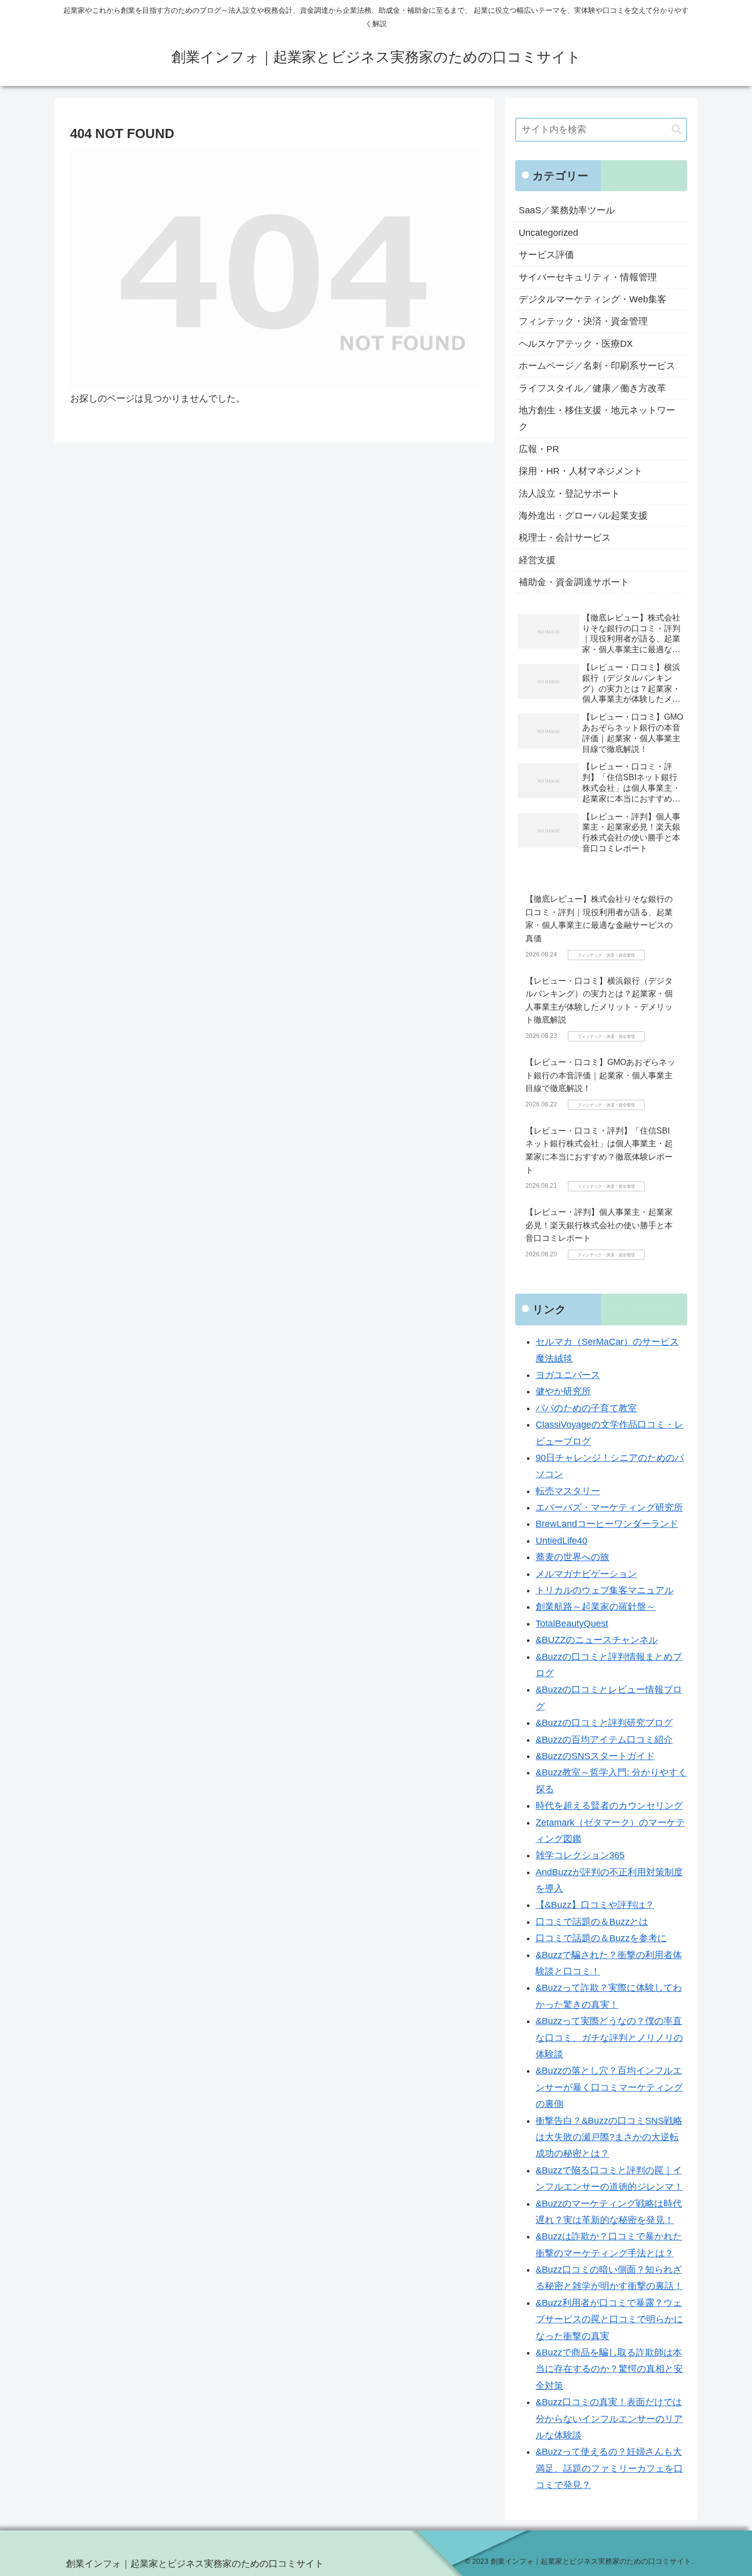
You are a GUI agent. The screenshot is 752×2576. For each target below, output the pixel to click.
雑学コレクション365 (580, 1855)
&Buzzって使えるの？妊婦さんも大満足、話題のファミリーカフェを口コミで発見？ (609, 2468)
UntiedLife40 (561, 1541)
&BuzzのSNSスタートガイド (595, 1756)
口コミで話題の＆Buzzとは (592, 1922)
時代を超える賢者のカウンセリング (609, 1806)
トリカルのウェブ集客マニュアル (605, 1590)
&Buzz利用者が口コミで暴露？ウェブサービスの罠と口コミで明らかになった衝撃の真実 (609, 2319)
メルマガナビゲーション (586, 1574)
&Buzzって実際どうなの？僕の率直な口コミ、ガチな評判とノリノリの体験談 (609, 2038)
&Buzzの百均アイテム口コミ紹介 (604, 1740)
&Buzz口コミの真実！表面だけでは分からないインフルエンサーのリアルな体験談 (609, 2419)
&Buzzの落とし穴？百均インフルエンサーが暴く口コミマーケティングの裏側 (609, 2087)
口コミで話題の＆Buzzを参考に (601, 1938)
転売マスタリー (568, 1491)
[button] (677, 129)
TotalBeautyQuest (572, 1624)
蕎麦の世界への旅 (572, 1557)
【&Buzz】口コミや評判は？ (595, 1905)
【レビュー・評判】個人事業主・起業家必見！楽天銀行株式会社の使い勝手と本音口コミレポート (599, 1225)
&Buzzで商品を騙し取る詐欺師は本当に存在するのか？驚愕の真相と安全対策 (609, 2369)
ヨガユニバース (568, 1375)
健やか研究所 (563, 1391)
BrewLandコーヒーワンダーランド (607, 1524)
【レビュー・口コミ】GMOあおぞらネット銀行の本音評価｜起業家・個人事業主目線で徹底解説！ (600, 1075)
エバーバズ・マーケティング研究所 (609, 1507)
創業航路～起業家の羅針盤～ (595, 1607)
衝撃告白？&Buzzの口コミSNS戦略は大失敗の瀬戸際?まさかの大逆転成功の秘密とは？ (609, 2137)
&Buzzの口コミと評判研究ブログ (604, 1723)
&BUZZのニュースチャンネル (597, 1640)
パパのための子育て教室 (586, 1408)
